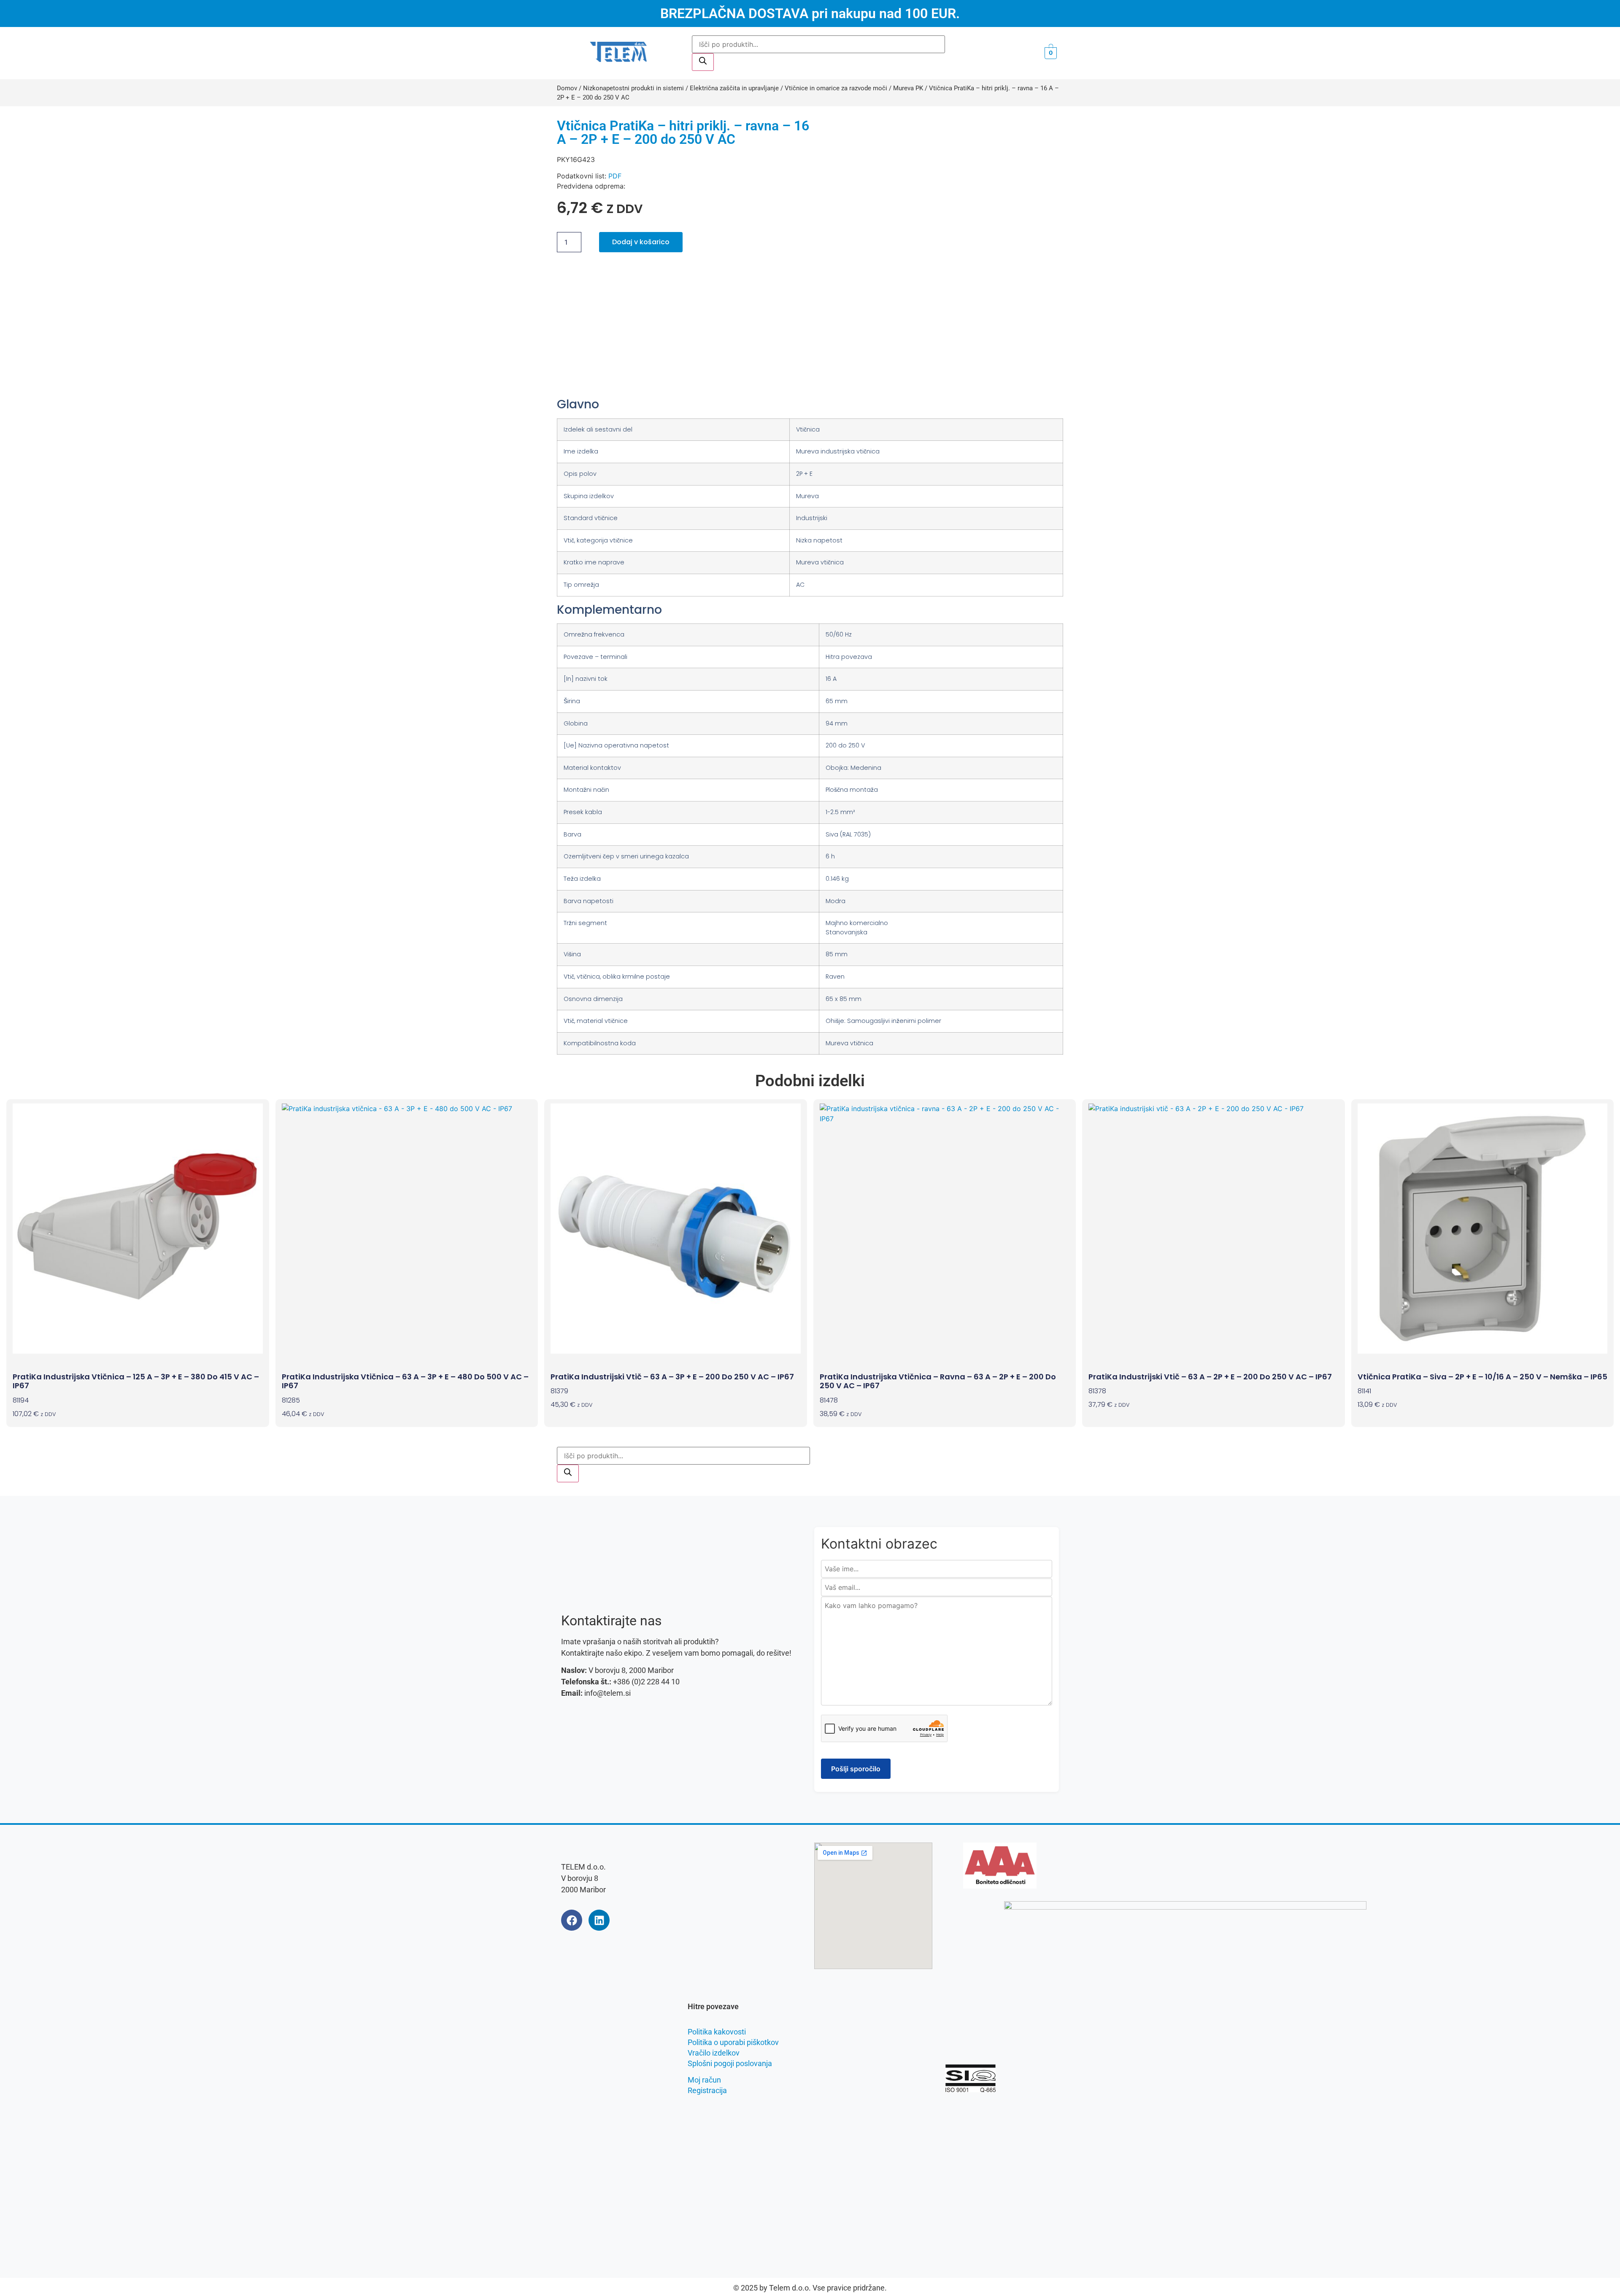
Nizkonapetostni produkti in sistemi (633, 88)
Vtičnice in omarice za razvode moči (836, 88)
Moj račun (704, 2080)
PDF (615, 176)
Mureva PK (908, 88)
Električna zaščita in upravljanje (734, 88)
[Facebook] (572, 1920)
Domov (567, 88)
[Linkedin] (599, 1920)
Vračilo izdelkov (714, 2053)
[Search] (703, 62)
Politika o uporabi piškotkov (733, 2042)
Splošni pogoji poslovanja (730, 2063)
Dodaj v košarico (641, 242)
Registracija (707, 2090)
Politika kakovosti (717, 2032)
